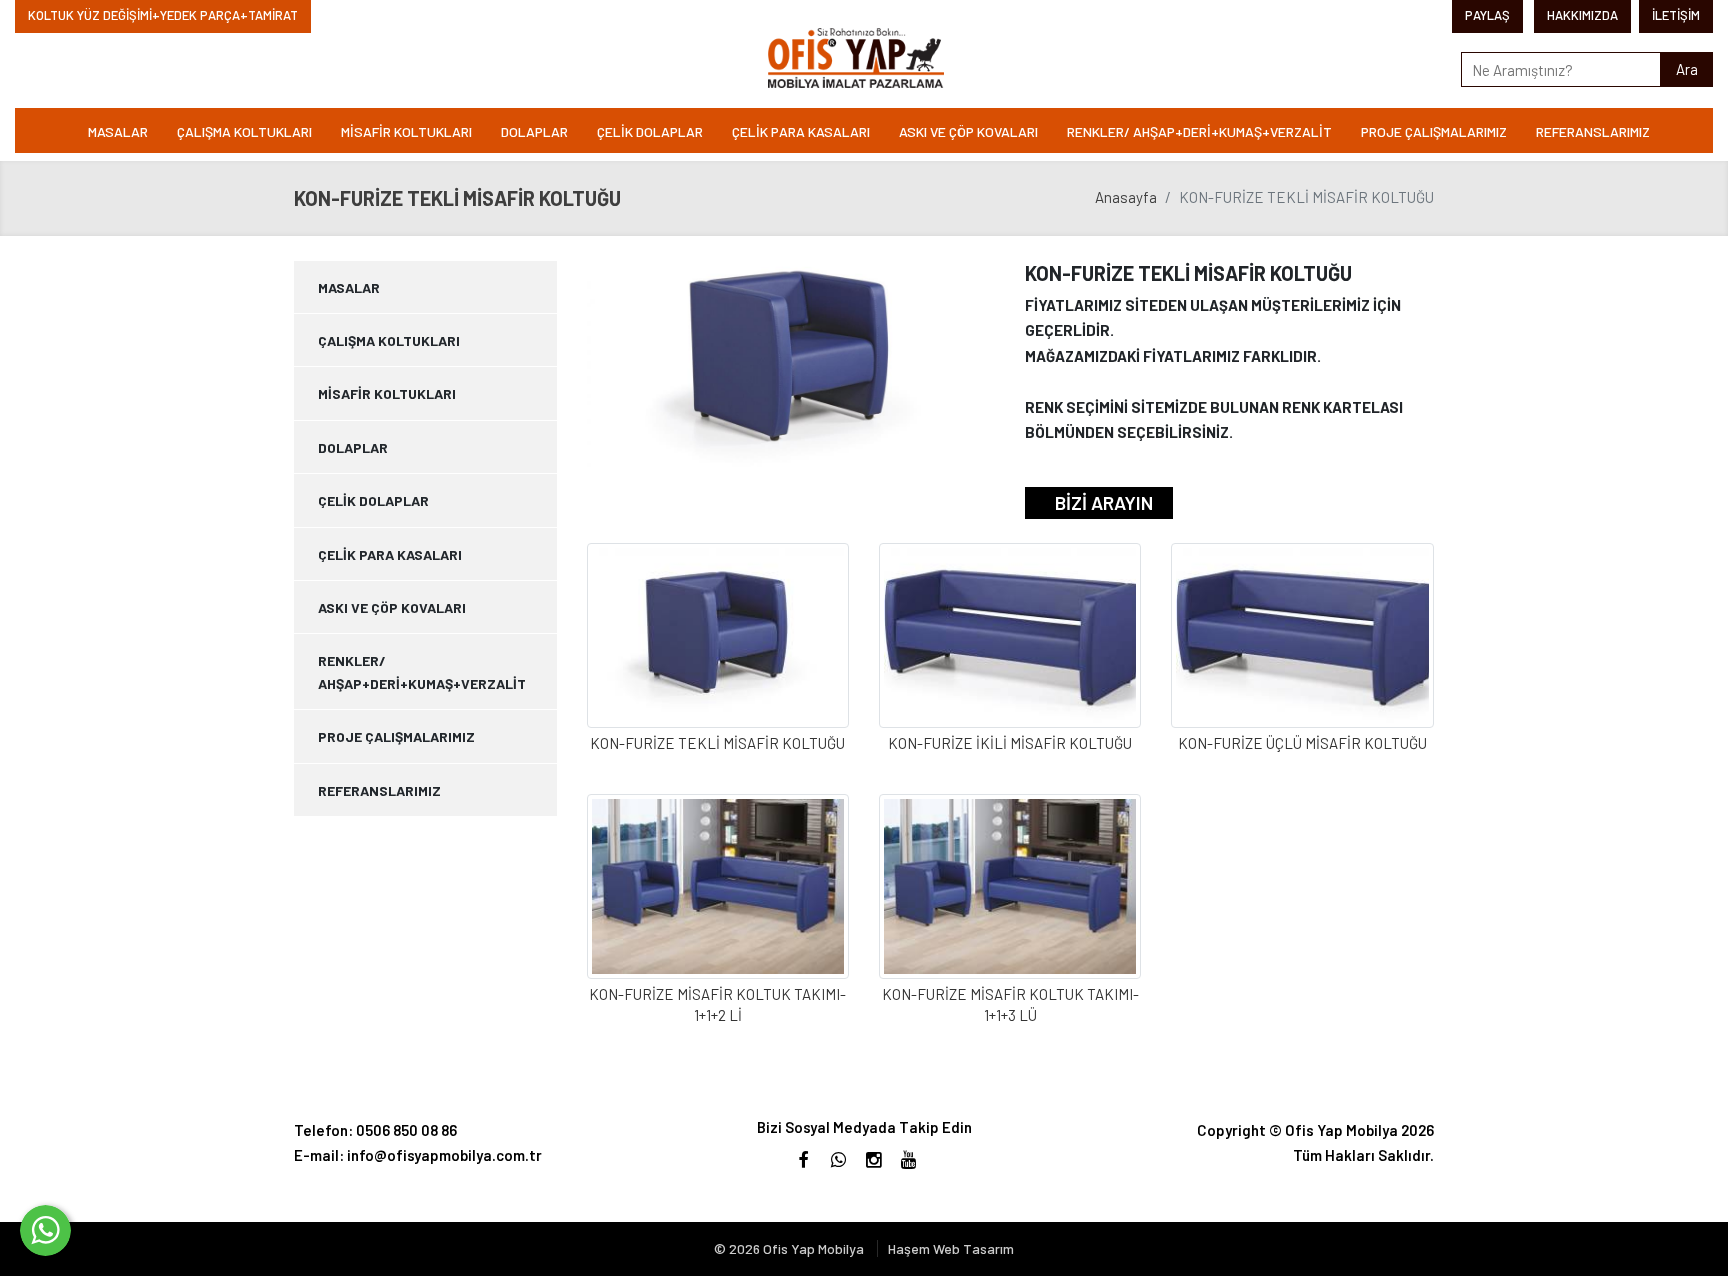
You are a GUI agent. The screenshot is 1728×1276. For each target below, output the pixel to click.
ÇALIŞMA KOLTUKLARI (244, 131)
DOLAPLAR (534, 131)
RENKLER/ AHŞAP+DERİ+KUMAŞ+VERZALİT (1199, 131)
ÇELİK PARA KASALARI (801, 131)
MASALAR (118, 131)
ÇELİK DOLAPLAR (650, 131)
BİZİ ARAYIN (1104, 502)
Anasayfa (1126, 197)
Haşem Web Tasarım (951, 1248)
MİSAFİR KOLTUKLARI (406, 131)
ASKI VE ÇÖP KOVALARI (968, 131)
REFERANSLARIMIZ (1593, 131)
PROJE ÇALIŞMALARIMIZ (1434, 131)
